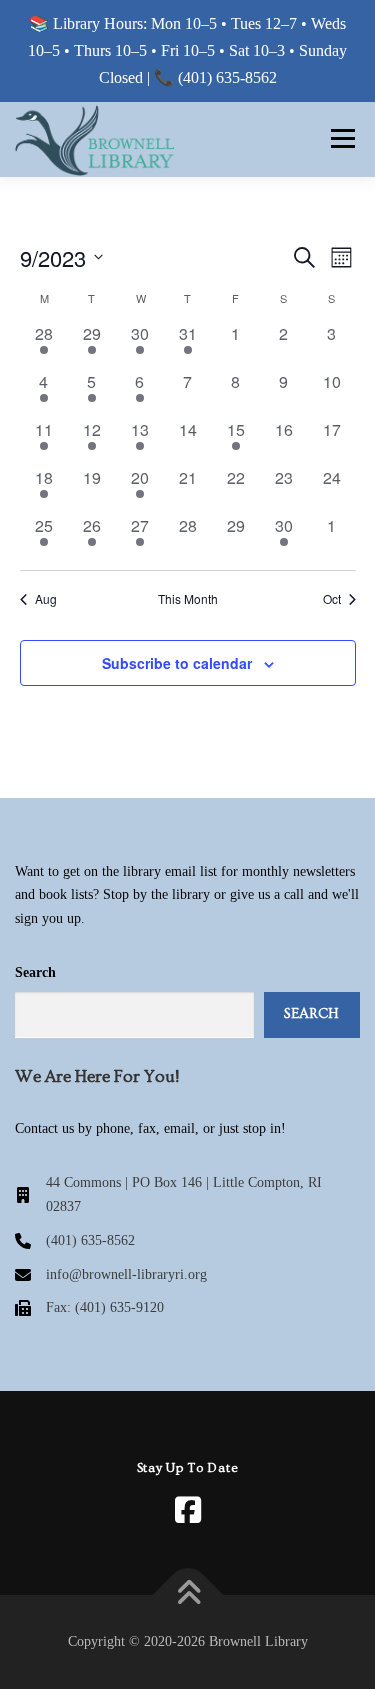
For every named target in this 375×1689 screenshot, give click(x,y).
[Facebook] (188, 1510)
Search (35, 972)
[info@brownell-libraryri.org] (111, 1275)
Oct (332, 599)
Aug (46, 599)
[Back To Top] (187, 1595)
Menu (339, 139)
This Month (188, 599)
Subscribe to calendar (177, 663)
